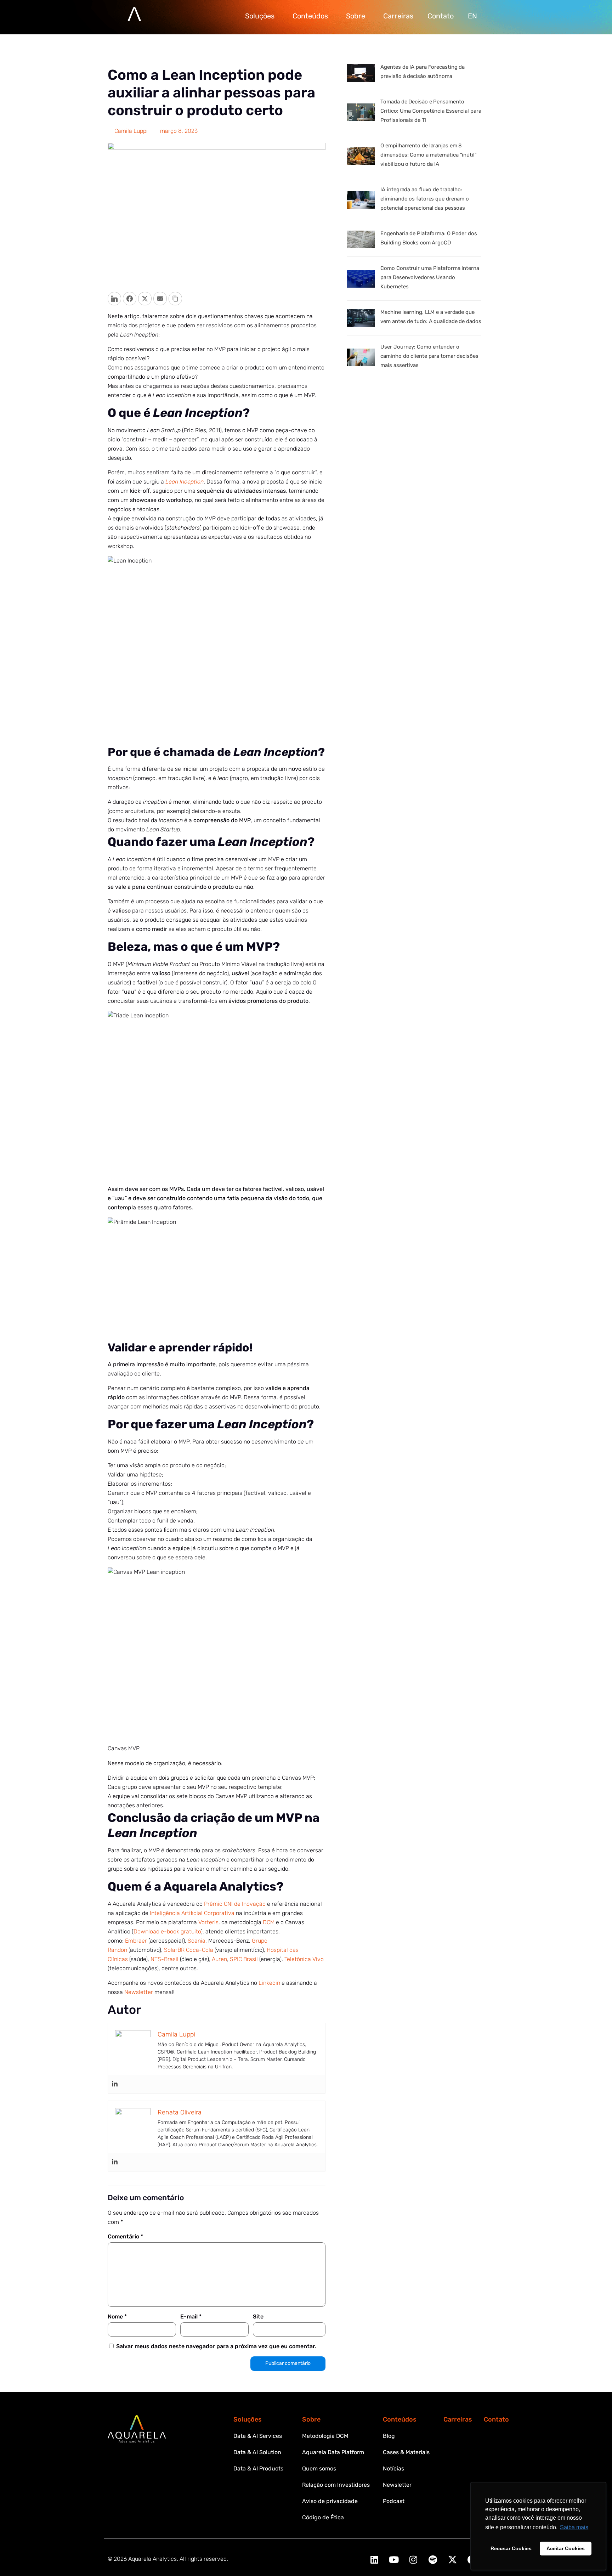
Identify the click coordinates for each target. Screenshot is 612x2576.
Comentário (125, 2236)
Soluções (260, 16)
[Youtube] (394, 2560)
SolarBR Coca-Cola (189, 1950)
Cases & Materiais (406, 2452)
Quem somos (319, 2468)
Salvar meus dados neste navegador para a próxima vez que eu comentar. (216, 2346)
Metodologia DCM (325, 2436)
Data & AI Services (258, 2436)
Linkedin (269, 1983)
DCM (269, 1922)
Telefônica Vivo (304, 1959)
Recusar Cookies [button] (511, 2548)
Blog (389, 2436)
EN (472, 16)
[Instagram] (413, 2560)
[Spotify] (433, 2560)
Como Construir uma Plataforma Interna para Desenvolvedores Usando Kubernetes (430, 277)
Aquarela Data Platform (333, 2452)
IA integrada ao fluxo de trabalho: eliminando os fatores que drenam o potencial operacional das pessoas (425, 199)
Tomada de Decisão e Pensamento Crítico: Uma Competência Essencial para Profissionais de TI (431, 111)
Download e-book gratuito (167, 1931)
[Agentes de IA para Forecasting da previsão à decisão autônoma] (361, 73)
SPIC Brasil (244, 1959)
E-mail (191, 2317)
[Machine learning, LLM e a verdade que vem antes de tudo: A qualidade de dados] (361, 318)
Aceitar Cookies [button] (566, 2548)
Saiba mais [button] (574, 2527)
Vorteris (208, 1922)
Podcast (394, 2501)
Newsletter (139, 1992)
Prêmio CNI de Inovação (235, 1904)
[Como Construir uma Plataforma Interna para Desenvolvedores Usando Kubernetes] (361, 279)
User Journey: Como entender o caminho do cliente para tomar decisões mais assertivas (429, 356)
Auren (219, 1959)
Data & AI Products (258, 2468)
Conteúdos (310, 16)
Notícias (393, 2468)
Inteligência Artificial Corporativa (192, 1913)
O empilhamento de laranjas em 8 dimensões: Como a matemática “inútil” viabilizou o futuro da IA (428, 155)
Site (258, 2317)
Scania (197, 1941)
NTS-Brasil (165, 1959)
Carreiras (398, 16)
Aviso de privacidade (330, 2501)
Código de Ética (323, 2517)
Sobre (356, 16)
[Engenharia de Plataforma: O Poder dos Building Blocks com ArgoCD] (361, 239)
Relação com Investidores (336, 2485)
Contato (441, 16)
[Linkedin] (115, 2084)
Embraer (136, 1941)
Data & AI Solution (257, 2452)
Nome (117, 2317)
